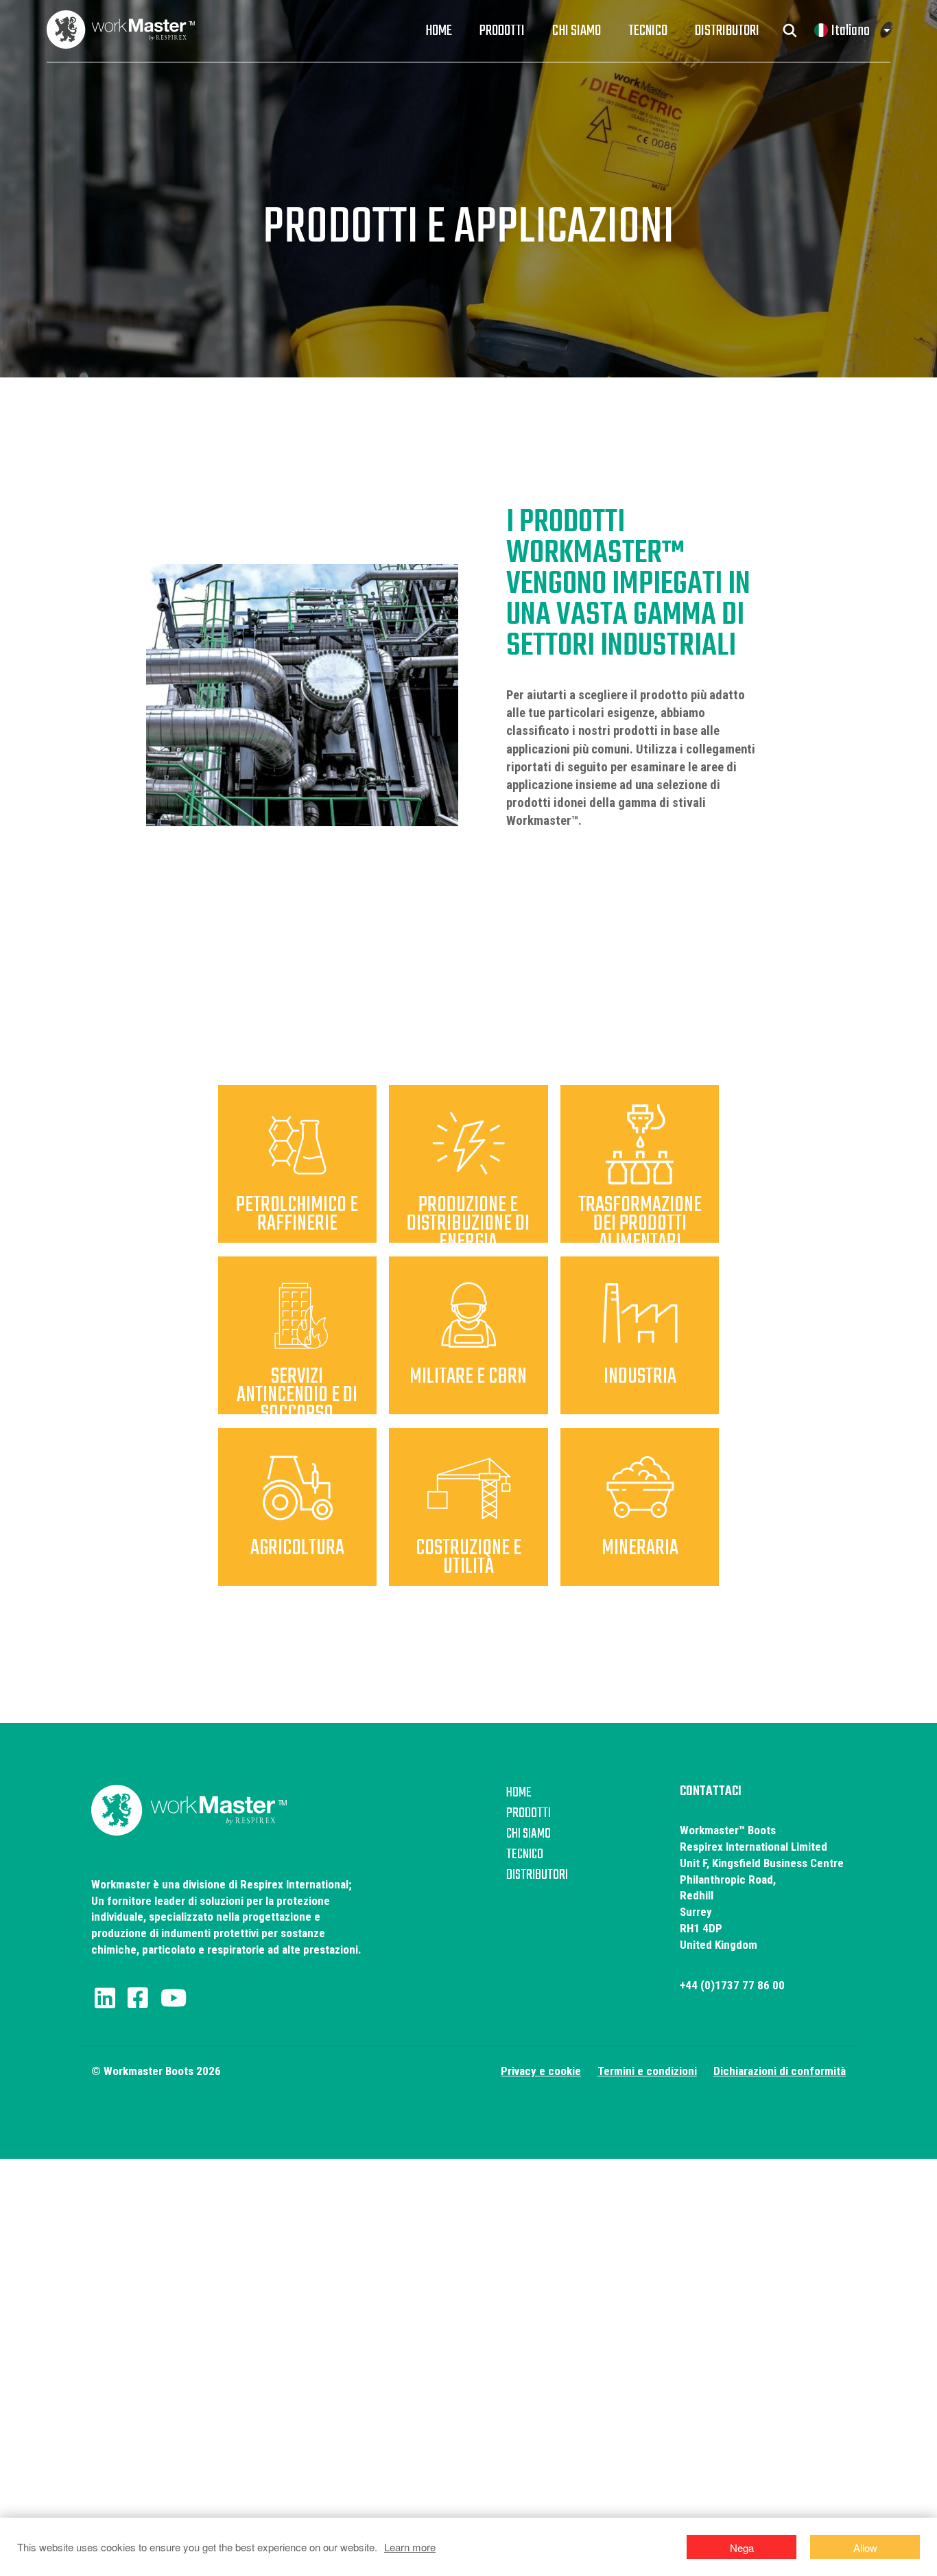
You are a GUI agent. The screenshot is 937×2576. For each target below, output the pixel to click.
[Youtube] (174, 1998)
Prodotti (502, 31)
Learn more (410, 2547)
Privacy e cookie (541, 2071)
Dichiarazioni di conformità (780, 2071)
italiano (851, 31)
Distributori (727, 31)
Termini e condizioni (647, 2071)
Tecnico (648, 31)
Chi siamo (577, 31)
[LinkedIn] (105, 1998)
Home (439, 31)
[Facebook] (138, 1998)
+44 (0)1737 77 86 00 (732, 1985)
